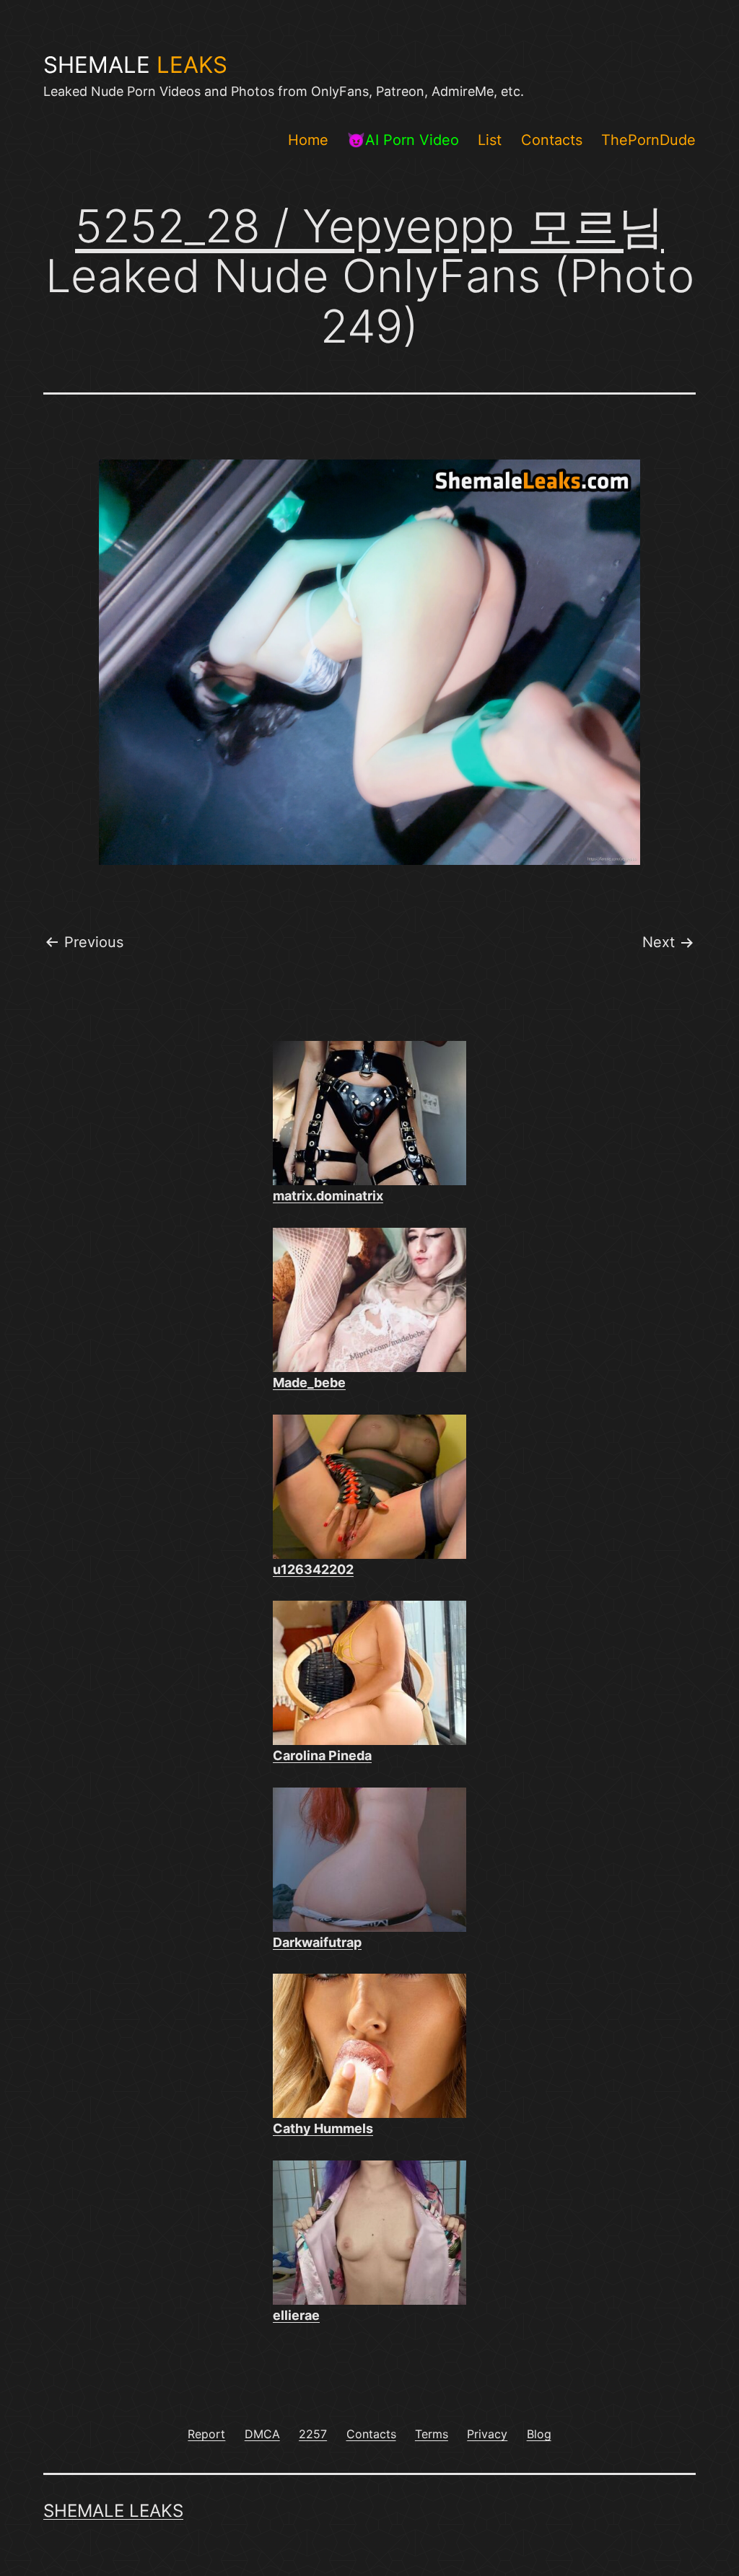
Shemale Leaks (113, 2511)
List (490, 140)
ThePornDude (648, 140)
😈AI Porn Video (403, 140)
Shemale (135, 65)
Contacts (552, 140)
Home (308, 140)
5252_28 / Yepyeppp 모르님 (369, 226)
